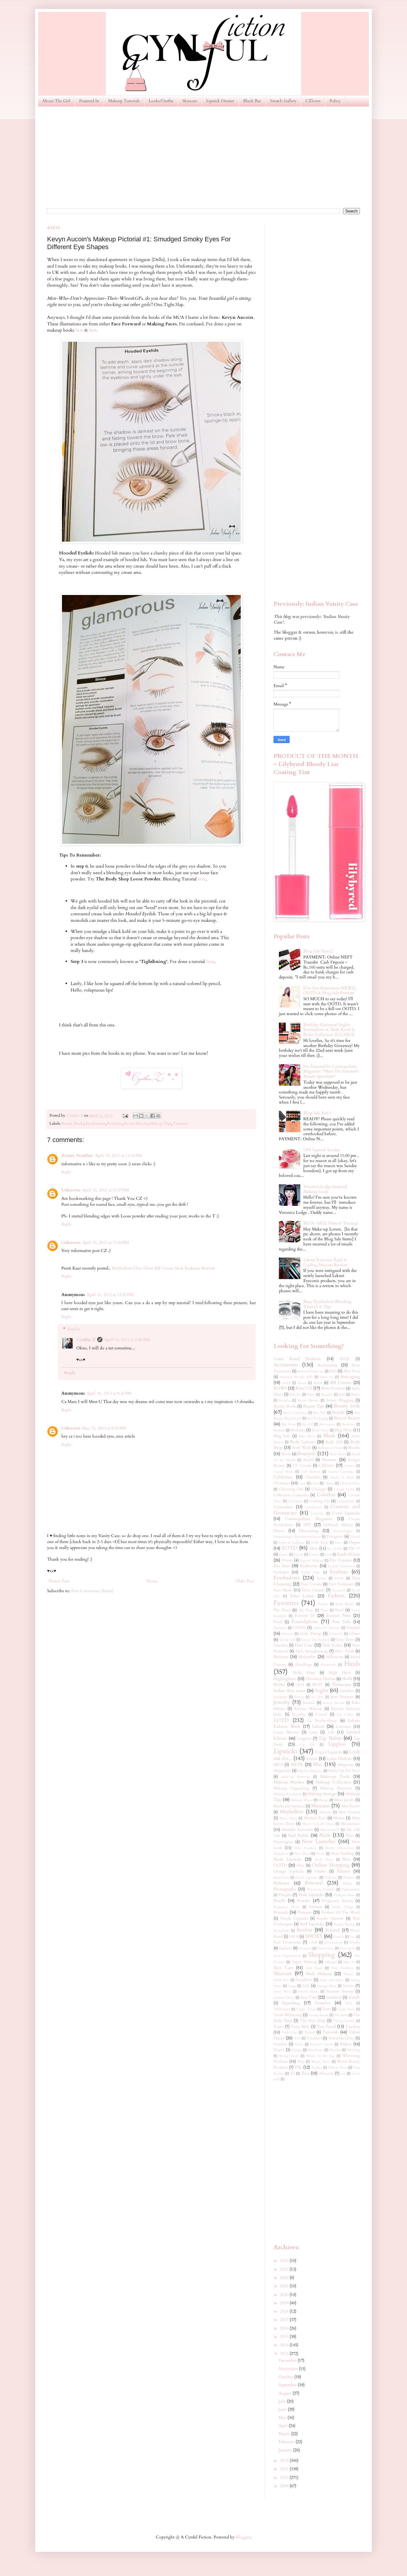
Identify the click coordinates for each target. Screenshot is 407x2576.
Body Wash (302, 1448)
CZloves (313, 101)
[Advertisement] (203, 157)
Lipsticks (285, 1751)
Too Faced (326, 2026)
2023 (285, 2269)
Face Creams (312, 1584)
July (283, 2401)
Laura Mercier (286, 1732)
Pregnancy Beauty (338, 1901)
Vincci (279, 2050)
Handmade (328, 1665)
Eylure (321, 1578)
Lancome (343, 1727)
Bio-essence (327, 1424)
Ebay (314, 1549)
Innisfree (347, 1691)
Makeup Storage (322, 1794)
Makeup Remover (336, 1788)
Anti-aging (350, 1377)
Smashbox (304, 1980)
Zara (305, 2073)
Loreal (312, 1759)
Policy (335, 101)
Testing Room (318, 2015)
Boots (286, 1454)
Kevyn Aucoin (136, 1124)
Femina (323, 1604)
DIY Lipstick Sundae (321, 1150)
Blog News (343, 1430)
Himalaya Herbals (321, 1679)
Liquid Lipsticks (329, 1752)
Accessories (286, 1365)
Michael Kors (315, 1818)
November (289, 2369)
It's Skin (317, 1697)
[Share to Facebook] (153, 1116)
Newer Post (59, 1581)
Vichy (299, 2044)
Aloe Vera (352, 1371)
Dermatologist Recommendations (297, 1537)
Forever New (338, 1616)
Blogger (243, 2537)
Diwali (355, 1537)
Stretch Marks (309, 1992)
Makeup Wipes (302, 1800)
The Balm (341, 2015)
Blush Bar (252, 101)
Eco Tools (335, 1549)
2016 (285, 2328)
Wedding (353, 2050)
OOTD (280, 1865)
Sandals (339, 1937)
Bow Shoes (338, 1454)
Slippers (349, 1974)
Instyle (299, 1697)
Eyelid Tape (311, 1572)
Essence (314, 1555)
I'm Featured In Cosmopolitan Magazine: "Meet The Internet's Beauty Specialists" (331, 1072)
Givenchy (336, 1634)
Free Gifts (341, 1622)
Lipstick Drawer (220, 101)
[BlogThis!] (141, 1116)
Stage (292, 1986)
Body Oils (334, 1442)
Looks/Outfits (161, 101)
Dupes (354, 1542)
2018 (285, 2311)
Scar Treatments (287, 1942)
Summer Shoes (284, 1998)
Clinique (319, 1489)
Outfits (320, 1872)
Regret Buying (344, 1924)
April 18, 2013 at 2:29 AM (127, 1340)
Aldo (333, 1371)
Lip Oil (307, 1745)
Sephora (286, 1948)
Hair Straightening (312, 1651)
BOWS (280, 1388)
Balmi (311, 1395)
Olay (300, 1866)
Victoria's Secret (321, 2044)
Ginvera (288, 1634)
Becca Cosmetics (295, 1413)
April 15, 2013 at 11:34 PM (118, 1156)
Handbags (303, 1665)
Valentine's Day (341, 2038)
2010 (285, 2478)
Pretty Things (343, 1907)
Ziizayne (326, 2074)
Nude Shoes (324, 1860)
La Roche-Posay (322, 1721)
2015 (285, 2337)
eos (343, 2074)
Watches (335, 2050)
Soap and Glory (332, 1980)
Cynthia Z (86, 1340)
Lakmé (318, 1726)
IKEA (300, 1685)
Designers (335, 1537)
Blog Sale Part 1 (317, 1113)
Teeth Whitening (288, 2015)
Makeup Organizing (291, 1788)
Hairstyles (307, 1657)
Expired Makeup (312, 1560)
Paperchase (281, 1877)
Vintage (296, 2050)
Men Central (349, 1812)
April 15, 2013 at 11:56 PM (106, 1243)
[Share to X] (147, 1116)
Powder (303, 1901)
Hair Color (333, 1645)
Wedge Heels (289, 2056)
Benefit (338, 1412)
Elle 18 (354, 1549)
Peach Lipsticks (307, 1877)
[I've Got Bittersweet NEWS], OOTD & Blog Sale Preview (330, 991)
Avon (318, 1383)
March (285, 2434)
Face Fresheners (341, 1584)
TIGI (349, 2003)
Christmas (282, 1483)
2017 (285, 2320)
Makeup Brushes (289, 1782)
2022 (285, 2278)
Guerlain (281, 1645)
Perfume (349, 1877)
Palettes (343, 1871)
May (283, 2418)
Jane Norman (342, 1697)
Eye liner (282, 1566)
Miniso (339, 1818)
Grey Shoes (345, 1640)
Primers (305, 1912)
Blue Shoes (307, 1436)
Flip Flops (306, 1610)
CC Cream (302, 1466)
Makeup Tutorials (124, 101)
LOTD (281, 1720)
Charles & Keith (342, 1477)
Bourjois (306, 1454)
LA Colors (345, 1715)
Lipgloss (337, 1744)
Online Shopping (331, 1865)
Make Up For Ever (344, 1771)
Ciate (302, 1483)
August (286, 2393)
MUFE (297, 1765)
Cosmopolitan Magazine (309, 1519)
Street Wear (282, 1992)
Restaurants (281, 1931)
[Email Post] (125, 1116)
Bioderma (348, 1424)
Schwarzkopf (333, 1942)
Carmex (349, 1466)
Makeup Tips (160, 1124)
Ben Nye (319, 1413)
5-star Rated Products (297, 1359)
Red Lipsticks (312, 1924)
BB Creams (341, 1383)
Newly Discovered (339, 1848)
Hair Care (304, 1645)
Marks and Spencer (289, 1806)
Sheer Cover (326, 1948)
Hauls (352, 1664)
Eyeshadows (96, 1124)
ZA (292, 2074)
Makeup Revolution (288, 1794)
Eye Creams (341, 1560)
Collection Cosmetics (291, 1495)
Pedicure (331, 1877)
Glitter (355, 1634)
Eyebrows (309, 1566)
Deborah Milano (338, 1525)
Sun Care (309, 1997)
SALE (294, 1937)
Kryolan (299, 1715)
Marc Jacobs (344, 1800)
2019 (285, 2303)
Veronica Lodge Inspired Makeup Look (325, 1189)
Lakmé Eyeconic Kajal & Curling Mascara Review (325, 1262)
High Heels (340, 1673)
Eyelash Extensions (341, 1566)
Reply (66, 1172)
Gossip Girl (287, 1640)
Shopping (321, 1955)
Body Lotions (302, 1442)
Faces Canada (313, 1590)
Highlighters (285, 1679)
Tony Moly (300, 2027)
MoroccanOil (330, 1830)
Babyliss (295, 1395)
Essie (328, 1555)
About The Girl (56, 101)
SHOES (314, 1936)
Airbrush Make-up (311, 1371)
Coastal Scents (344, 1489)
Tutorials (181, 1124)
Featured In (89, 101)
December (288, 2360)
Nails (325, 1835)
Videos (346, 2044)
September (288, 2385)
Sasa (352, 1937)
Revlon (305, 1930)
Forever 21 (305, 1616)
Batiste (355, 1395)
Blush (329, 1436)
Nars (350, 1836)
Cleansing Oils (291, 1489)
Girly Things (311, 1634)
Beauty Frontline (77, 1156)
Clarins (329, 1483)
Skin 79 (349, 1962)
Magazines (282, 1771)
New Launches (319, 1841)
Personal (314, 1883)
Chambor (313, 1477)
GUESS (299, 1628)
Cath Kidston (311, 1472)
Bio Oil (307, 1424)
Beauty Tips (314, 1406)
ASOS (344, 1359)
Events (287, 1560)
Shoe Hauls (348, 1948)
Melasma (326, 1812)
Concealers (283, 1507)
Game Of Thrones (327, 1628)
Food (339, 1610)
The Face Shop (313, 2021)
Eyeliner (339, 1572)
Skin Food (314, 1968)
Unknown (71, 1190)
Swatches (323, 2003)
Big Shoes (289, 1424)
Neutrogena (283, 1842)
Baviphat (285, 1400)
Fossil (278, 1622)
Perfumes (282, 1883)
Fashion (336, 1596)
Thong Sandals (344, 2021)
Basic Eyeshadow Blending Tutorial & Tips (327, 1304)
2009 (285, 2486)
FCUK (339, 1578)
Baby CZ (304, 1388)
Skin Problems (342, 1968)
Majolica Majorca (310, 1771)
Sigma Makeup (304, 1962)
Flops (324, 1610)
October (286, 2377)
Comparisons (346, 1501)
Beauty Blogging (340, 1400)
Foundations (305, 1622)
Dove (339, 1543)
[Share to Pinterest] (158, 1116)
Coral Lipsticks (346, 1513)
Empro (284, 1555)
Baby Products (333, 1389)
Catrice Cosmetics (341, 1472)
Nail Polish (299, 1835)
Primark (281, 1912)
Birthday (298, 1430)
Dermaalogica (343, 1531)
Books (354, 1448)
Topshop (353, 2027)
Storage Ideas (327, 1986)
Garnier (353, 1628)
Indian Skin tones (289, 1691)
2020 (285, 2295)
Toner (279, 2027)
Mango (323, 1800)
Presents (316, 1907)
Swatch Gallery (283, 101)
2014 (285, 2345)
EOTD (290, 1548)
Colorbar (326, 1495)
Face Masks (283, 1590)
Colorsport (295, 1501)
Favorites (115, 1124)
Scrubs (355, 1942)
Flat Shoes (282, 1610)
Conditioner (313, 1507)
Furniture (280, 1628)
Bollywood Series (330, 1448)
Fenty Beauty (345, 1604)
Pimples (285, 1895)
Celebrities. (283, 1477)
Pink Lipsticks (311, 1895)
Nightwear (281, 1854)
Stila (306, 1986)
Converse (317, 1513)
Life (331, 1732)
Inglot (321, 1690)
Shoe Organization (287, 1956)
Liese (313, 1732)
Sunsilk (354, 1998)
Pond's (279, 1901)
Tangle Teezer (306, 2009)
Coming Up (320, 1501)
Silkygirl (331, 1962)
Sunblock (334, 1998)
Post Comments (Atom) (92, 1591)
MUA (278, 1765)
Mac (318, 1764)
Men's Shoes (288, 1818)
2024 (285, 2261)
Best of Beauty (347, 1418)
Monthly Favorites (297, 1830)
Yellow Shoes (338, 2068)
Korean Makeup (308, 1709)
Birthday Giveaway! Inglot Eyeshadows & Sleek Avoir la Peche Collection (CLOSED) (329, 1030)
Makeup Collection (333, 1782)
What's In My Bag (320, 2056)
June (283, 2409)
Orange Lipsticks (289, 1872)
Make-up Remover (296, 1777)
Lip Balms (330, 1738)
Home (152, 1581)
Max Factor (351, 1806)
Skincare (190, 101)
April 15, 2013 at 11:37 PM (106, 1190)
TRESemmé (282, 2009)
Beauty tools (347, 1406)
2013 (285, 2354)
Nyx (346, 1859)
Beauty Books (73, 1124)
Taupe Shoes (347, 2009)
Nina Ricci (302, 1854)
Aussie (302, 1383)
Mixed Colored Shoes (318, 1824)
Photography (285, 1889)
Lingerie (304, 1739)
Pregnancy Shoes (286, 1907)
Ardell (286, 1383)
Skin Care (283, 1968)
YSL (298, 2067)
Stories (348, 1986)
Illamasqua (341, 1684)
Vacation (314, 2038)
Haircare (281, 1657)
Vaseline (280, 2044)
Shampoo (305, 1948)
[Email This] (136, 1116)
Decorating (309, 1531)
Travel (309, 2032)
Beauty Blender (308, 1400)
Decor (279, 1531)
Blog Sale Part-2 (318, 951)
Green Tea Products (316, 1640)
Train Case (289, 2032)
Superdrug (291, 2003)
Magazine (346, 1765)
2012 (285, 2461)
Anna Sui (327, 1377)
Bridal (308, 1460)
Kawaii (309, 1703)
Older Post (245, 1581)
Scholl (313, 1942)
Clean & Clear (350, 1483)
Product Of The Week (341, 1913)
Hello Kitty (304, 1673)
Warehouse (316, 2050)
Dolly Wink (320, 1543)
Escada (299, 1555)
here (79, 330)
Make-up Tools (335, 1776)
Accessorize (327, 1365)
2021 (285, 2286)
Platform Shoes (344, 1895)
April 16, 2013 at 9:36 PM (109, 1393)
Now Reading (342, 1854)
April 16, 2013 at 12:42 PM (110, 1295)
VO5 (297, 2038)
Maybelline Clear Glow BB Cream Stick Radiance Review (163, 1268)
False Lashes (302, 1596)
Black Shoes (320, 1430)
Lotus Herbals (339, 1759)
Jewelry (282, 1702)
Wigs (301, 2062)
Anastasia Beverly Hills (296, 1377)
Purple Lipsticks (294, 1919)
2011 (285, 2469)
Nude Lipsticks (288, 1859)
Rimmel (333, 1930)
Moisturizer (350, 1824)
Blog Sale (282, 1436)
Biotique (279, 1430)
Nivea (320, 1854)
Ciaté (315, 1483)
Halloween (334, 1657)
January (286, 2450)
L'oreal (321, 1715)
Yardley (317, 2068)
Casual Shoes (283, 1472)
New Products (305, 1848)
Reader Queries (330, 1919)
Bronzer (329, 1460)
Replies (74, 1329)
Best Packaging (318, 1418)
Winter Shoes (321, 2062)
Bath (342, 1395)
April (284, 2426)
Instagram (280, 1697)
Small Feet (281, 1980)
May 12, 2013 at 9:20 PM (104, 1428)
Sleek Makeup (319, 1974)
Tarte (326, 2009)
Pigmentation (351, 1889)
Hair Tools (344, 1651)
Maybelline (292, 1812)
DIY (307, 1525)
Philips (348, 1883)
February (287, 2442)
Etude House (348, 1554)
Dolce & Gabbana (292, 1543)
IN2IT (318, 1685)
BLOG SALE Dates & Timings (331, 1223)
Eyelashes (281, 1572)
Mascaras (320, 1806)
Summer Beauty (340, 1992)
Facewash (339, 1590)
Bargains (327, 1395)
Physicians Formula (321, 1889)
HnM (347, 1679)
